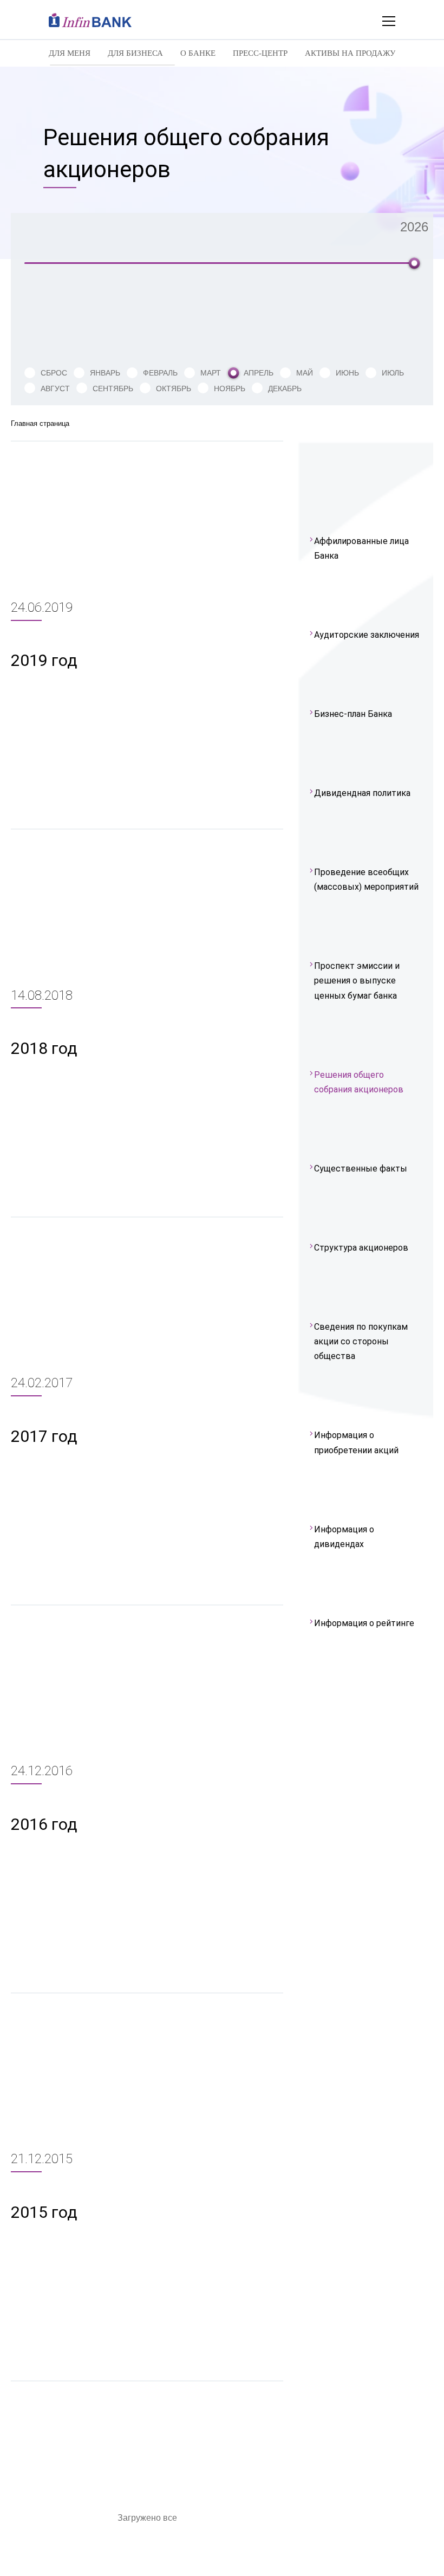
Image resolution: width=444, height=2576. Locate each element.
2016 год (44, 1824)
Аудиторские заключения (367, 635)
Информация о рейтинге (364, 1623)
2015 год (44, 2212)
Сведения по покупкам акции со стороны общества (361, 1341)
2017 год (44, 1436)
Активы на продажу (350, 53)
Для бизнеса (135, 53)
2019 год (44, 660)
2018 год (44, 1048)
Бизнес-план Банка (353, 714)
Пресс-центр (260, 53)
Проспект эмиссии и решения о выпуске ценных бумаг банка (357, 980)
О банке (198, 53)
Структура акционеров (361, 1248)
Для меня (70, 53)
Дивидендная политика (362, 793)
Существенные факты (361, 1169)
